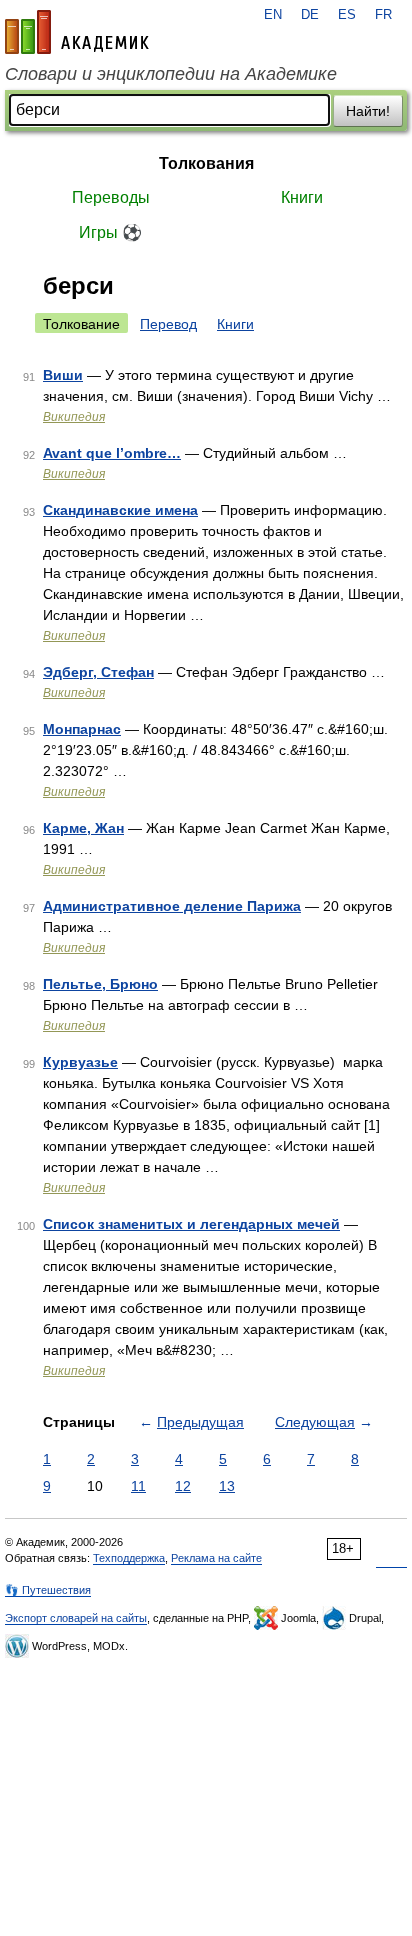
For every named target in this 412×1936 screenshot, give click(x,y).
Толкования (206, 163)
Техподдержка (129, 1558)
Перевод (168, 324)
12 (183, 1486)
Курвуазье (80, 1062)
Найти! (368, 111)
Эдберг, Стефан (98, 672)
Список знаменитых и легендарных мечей (191, 1224)
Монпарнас (82, 729)
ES (347, 15)
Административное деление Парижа (172, 906)
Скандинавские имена (120, 510)
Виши (63, 375)
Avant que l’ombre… (112, 453)
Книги (302, 197)
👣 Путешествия (48, 1590)
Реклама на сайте (216, 1558)
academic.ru (77, 32)
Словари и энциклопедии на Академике (171, 74)
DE (310, 15)
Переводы (111, 197)
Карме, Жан (83, 828)
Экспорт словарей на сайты (76, 1618)
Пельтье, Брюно (100, 984)
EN (273, 15)
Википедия (74, 417)
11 (138, 1486)
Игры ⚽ (110, 232)
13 (227, 1486)
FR (383, 15)
